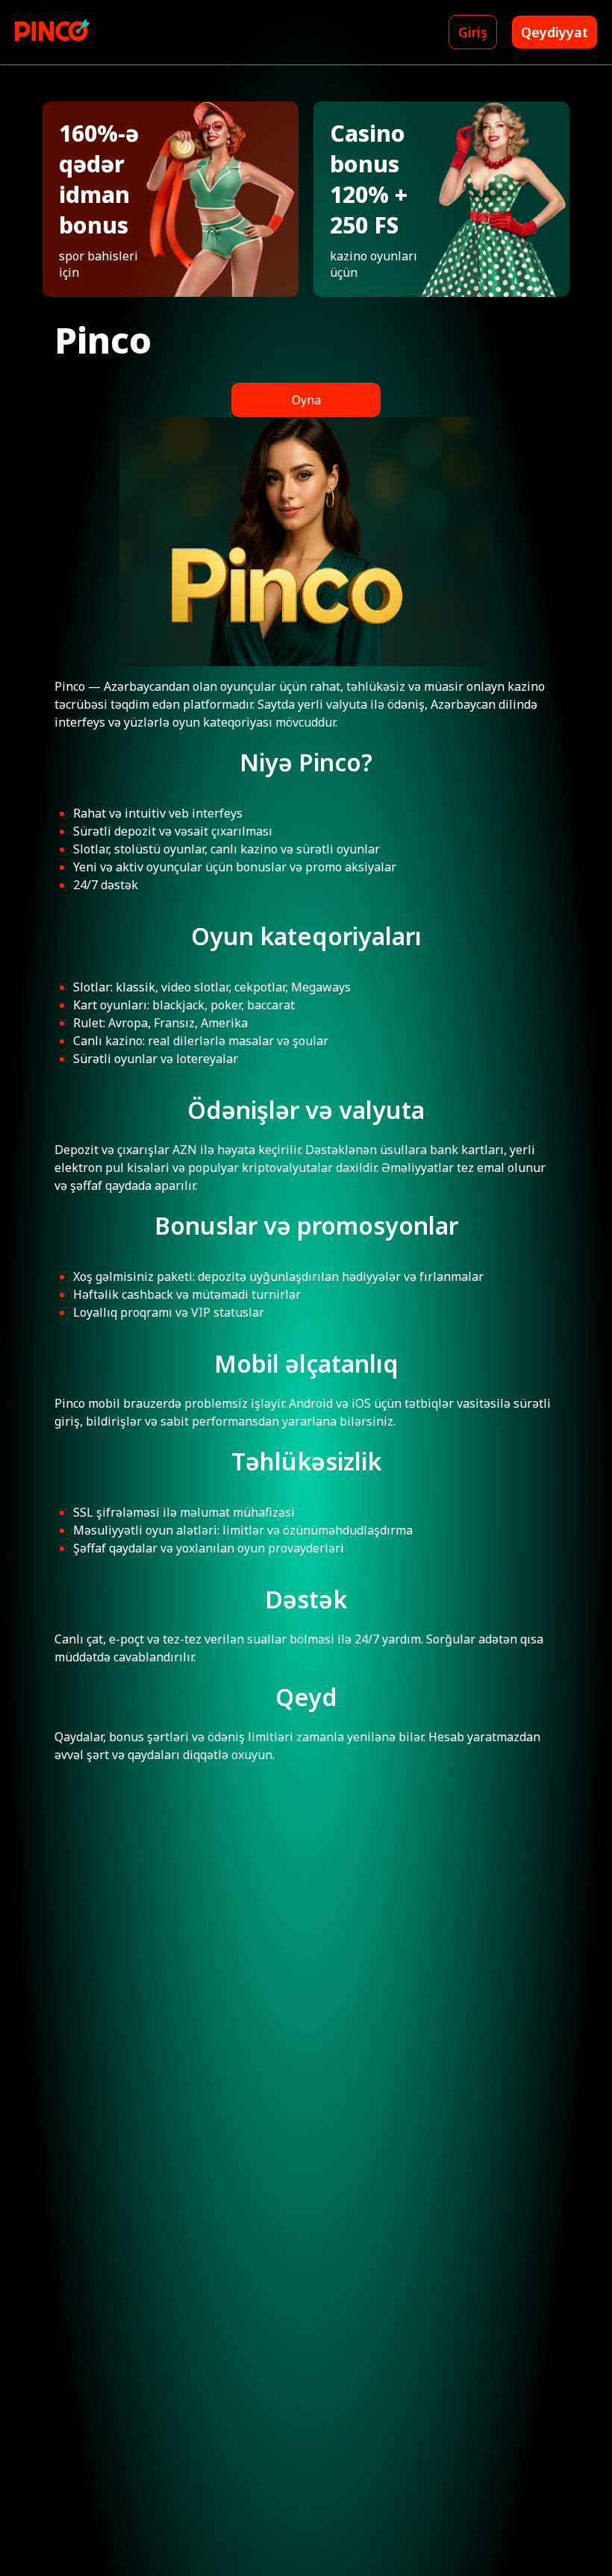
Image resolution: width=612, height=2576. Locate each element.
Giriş (473, 32)
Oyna (306, 400)
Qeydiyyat (555, 32)
